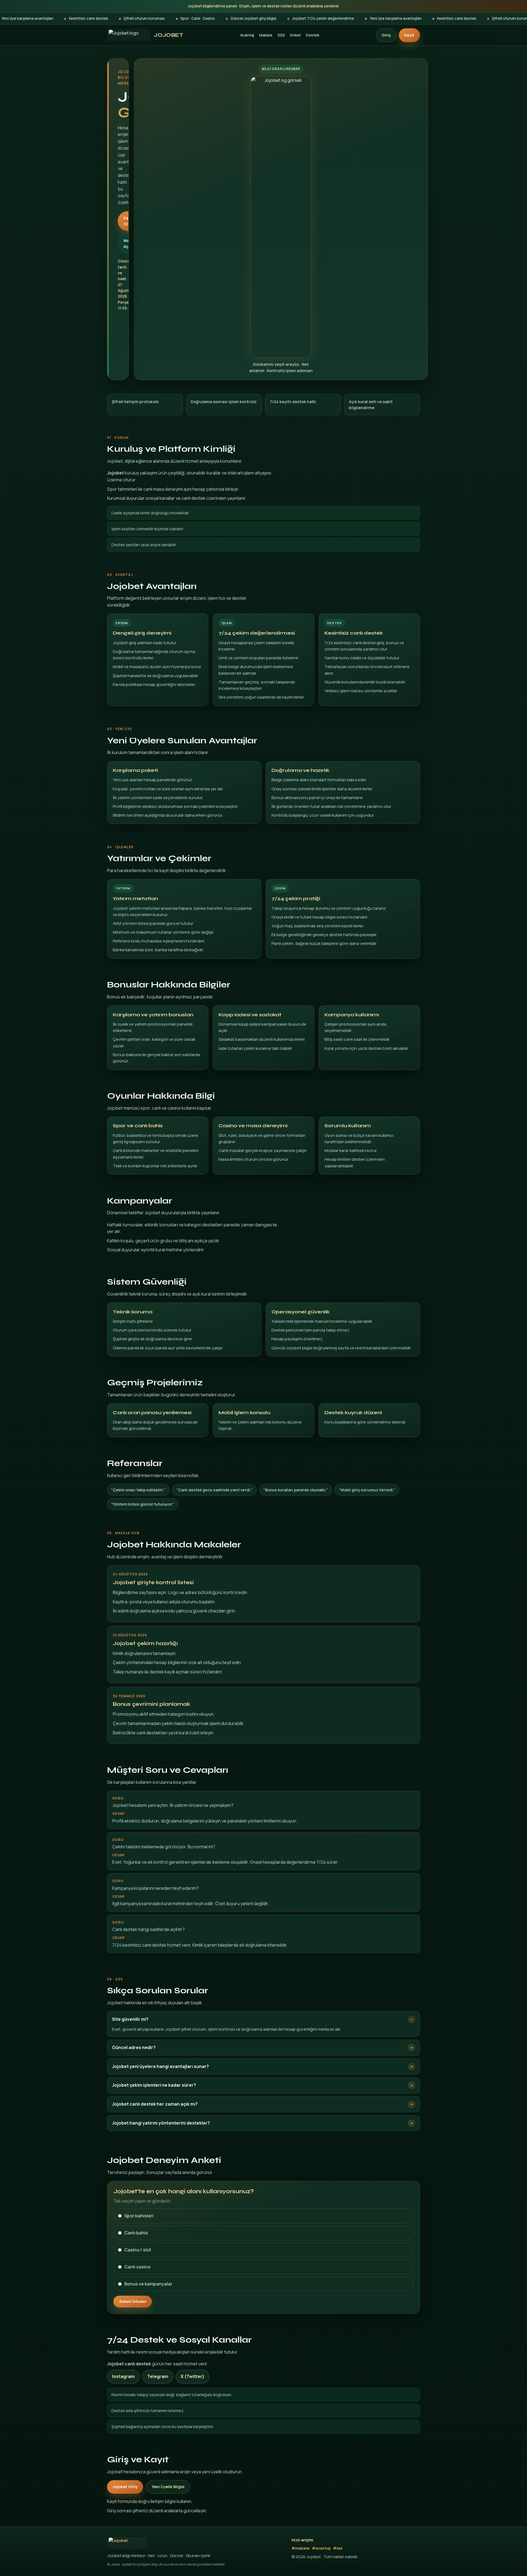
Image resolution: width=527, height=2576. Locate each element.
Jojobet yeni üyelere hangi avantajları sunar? (160, 2066)
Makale (266, 35)
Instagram (123, 2376)
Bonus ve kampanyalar (148, 2284)
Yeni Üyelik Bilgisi (168, 2487)
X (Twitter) (193, 2376)
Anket (295, 35)
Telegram (158, 2376)
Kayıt (409, 35)
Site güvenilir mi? (130, 2019)
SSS (281, 35)
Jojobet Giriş (125, 2487)
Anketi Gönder (133, 2301)
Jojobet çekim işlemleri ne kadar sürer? (154, 2085)
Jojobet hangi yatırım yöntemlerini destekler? (161, 2123)
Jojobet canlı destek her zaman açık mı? (155, 2104)
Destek (312, 35)
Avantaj (247, 35)
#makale (300, 2548)
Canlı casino (137, 2267)
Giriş (386, 35)
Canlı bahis (136, 2233)
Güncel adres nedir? (134, 2047)
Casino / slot (138, 2250)
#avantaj (321, 2548)
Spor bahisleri (139, 2216)
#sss (338, 2548)
